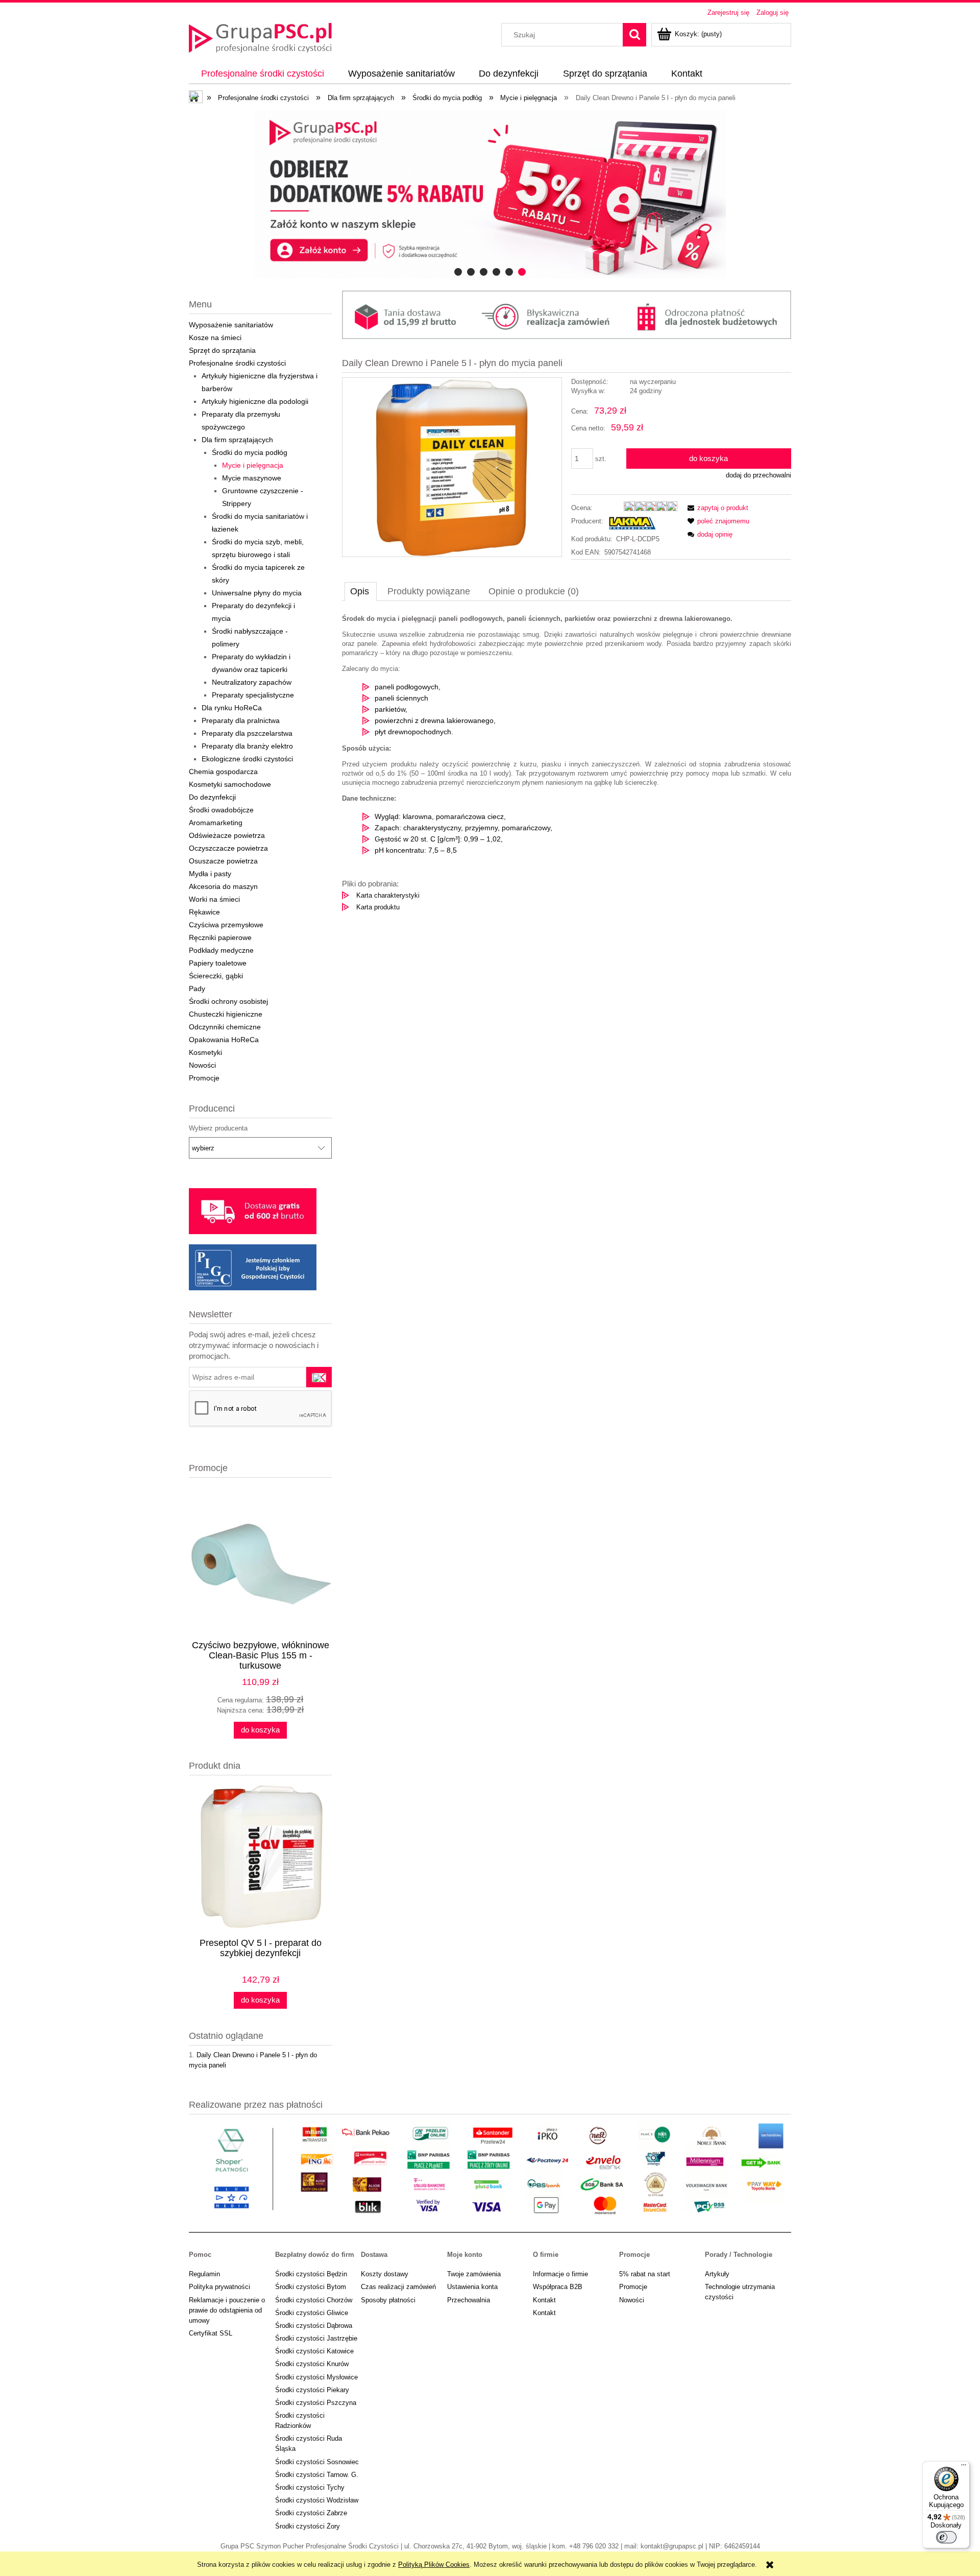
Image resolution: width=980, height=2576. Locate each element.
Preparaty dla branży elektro (247, 746)
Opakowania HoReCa (224, 1040)
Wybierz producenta (218, 1128)
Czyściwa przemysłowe (226, 925)
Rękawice (204, 912)
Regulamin (204, 2274)
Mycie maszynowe (252, 478)
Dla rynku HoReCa (232, 708)
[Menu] (964, 2467)
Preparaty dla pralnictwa (241, 720)
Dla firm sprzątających (237, 440)
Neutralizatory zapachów (252, 682)
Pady (197, 989)
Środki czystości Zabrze (311, 2513)
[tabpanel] (567, 763)
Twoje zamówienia (474, 2274)
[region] (490, 194)
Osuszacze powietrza (223, 861)
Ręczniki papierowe (220, 937)
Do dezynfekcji (212, 797)
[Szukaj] (634, 35)
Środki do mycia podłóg (250, 452)
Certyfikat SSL (211, 2333)
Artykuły (717, 2274)
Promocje (204, 1078)
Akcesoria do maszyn (223, 886)
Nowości (202, 1065)
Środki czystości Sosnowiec (317, 2462)
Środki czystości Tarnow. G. (317, 2475)
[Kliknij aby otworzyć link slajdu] (490, 194)
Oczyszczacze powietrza (228, 848)
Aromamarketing (216, 823)
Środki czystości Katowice (314, 2351)
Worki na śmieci (214, 899)
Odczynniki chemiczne (225, 1027)
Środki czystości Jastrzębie (316, 2338)
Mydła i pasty (210, 874)
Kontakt (544, 2300)
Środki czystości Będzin (311, 2274)
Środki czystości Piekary (312, 2390)
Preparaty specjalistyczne (253, 695)
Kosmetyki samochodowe (230, 784)
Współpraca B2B (558, 2287)
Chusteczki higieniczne (226, 1014)
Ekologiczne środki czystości (247, 759)
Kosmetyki (205, 1052)
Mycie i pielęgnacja (253, 465)
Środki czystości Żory (308, 2526)
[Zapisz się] (319, 1377)
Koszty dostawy (385, 2274)
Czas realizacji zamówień (398, 2287)
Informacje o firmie (560, 2274)
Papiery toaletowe (218, 963)
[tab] (458, 272)
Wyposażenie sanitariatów (231, 325)
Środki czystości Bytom (311, 2287)
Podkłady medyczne (221, 950)
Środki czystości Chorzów (314, 2300)
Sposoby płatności (388, 2300)
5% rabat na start (645, 2274)
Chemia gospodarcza (223, 772)
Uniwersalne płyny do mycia (257, 593)
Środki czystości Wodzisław (317, 2500)
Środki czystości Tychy (310, 2487)
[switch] (946, 2537)
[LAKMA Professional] (632, 523)
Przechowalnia (469, 2300)
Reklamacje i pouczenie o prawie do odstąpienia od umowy (227, 2310)
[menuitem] (262, 74)
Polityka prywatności (219, 2287)
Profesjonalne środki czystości (237, 363)
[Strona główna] (260, 37)
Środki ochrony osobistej (228, 1001)
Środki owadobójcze (221, 810)
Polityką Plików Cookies (434, 2565)
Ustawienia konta (472, 2287)
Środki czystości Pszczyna (316, 2403)
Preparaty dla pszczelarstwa (247, 733)
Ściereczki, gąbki (216, 976)
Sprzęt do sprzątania (222, 350)
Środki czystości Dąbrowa (314, 2326)
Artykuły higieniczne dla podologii (255, 401)
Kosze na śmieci (215, 338)
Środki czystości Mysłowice (316, 2377)
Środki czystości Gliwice (312, 2313)
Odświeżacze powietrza (227, 835)
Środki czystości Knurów (312, 2364)
